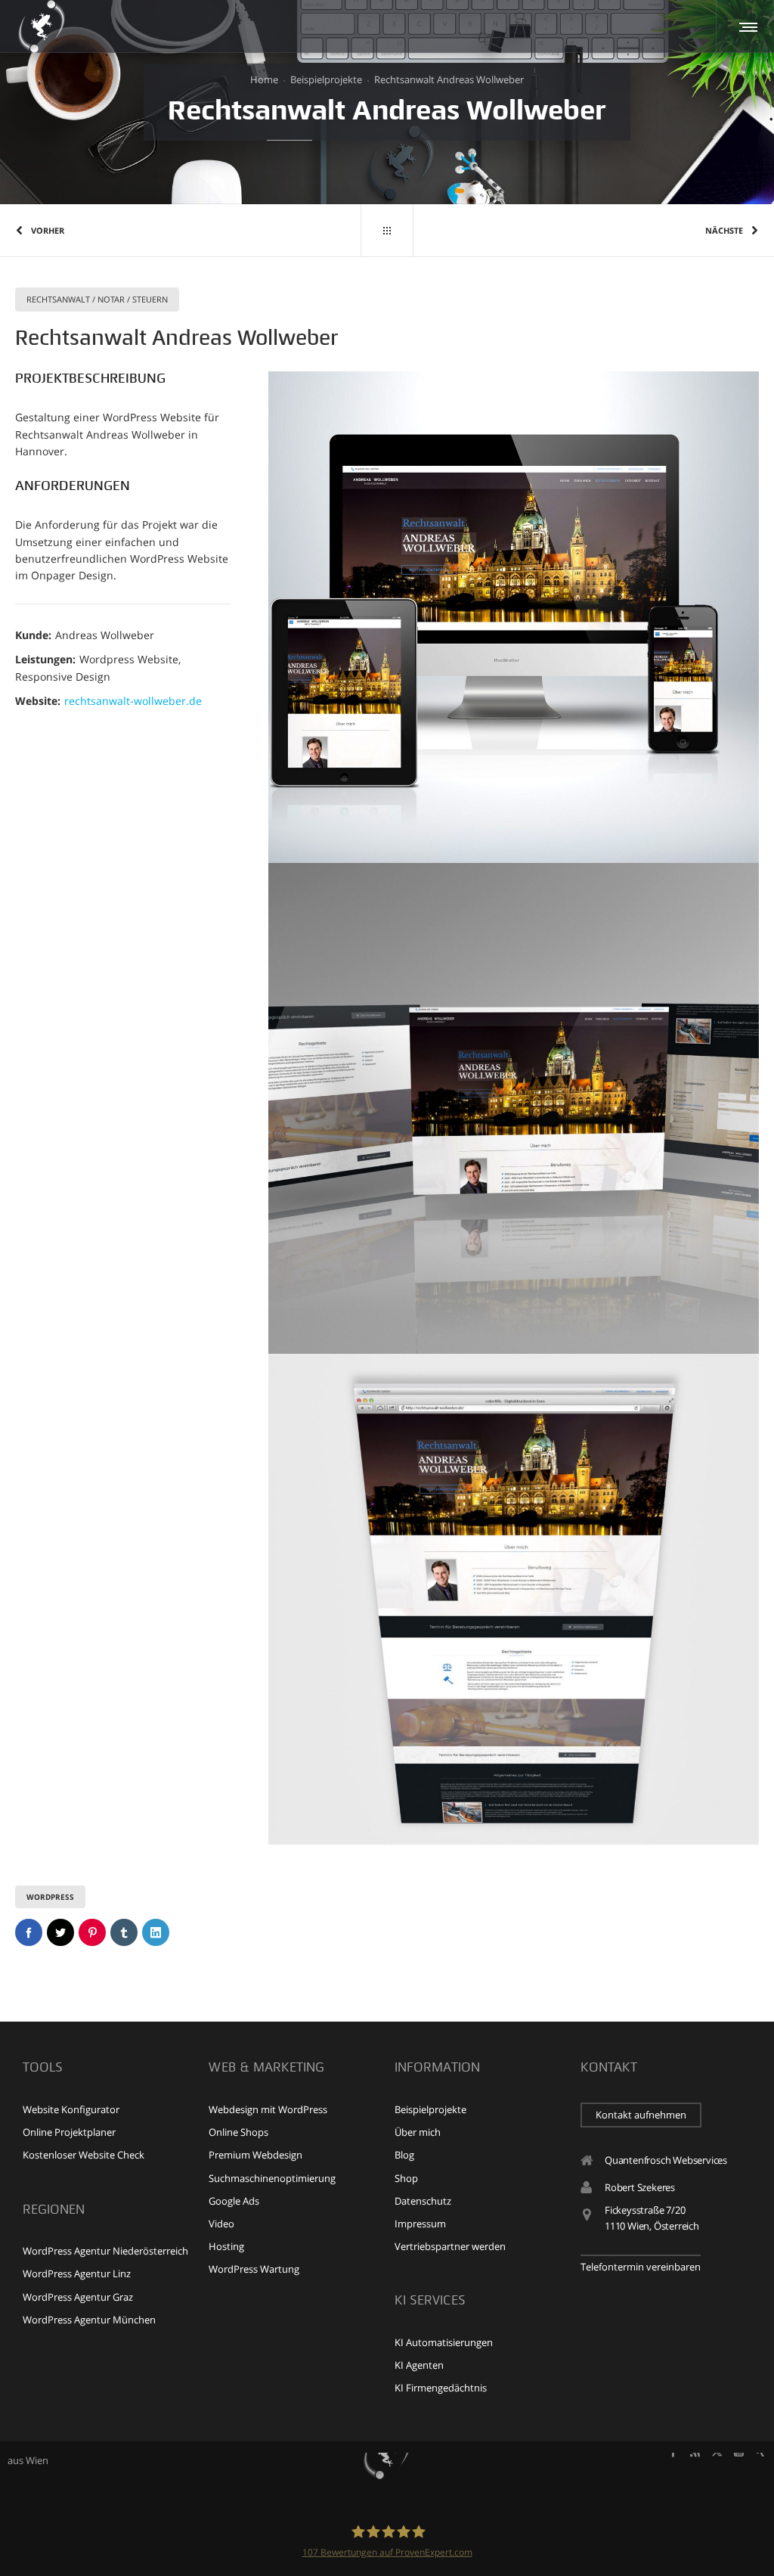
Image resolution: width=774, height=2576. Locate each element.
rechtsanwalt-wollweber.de (133, 701)
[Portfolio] (387, 231)
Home (264, 79)
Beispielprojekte (326, 79)
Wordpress (50, 1897)
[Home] (387, 2453)
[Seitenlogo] (42, 26)
